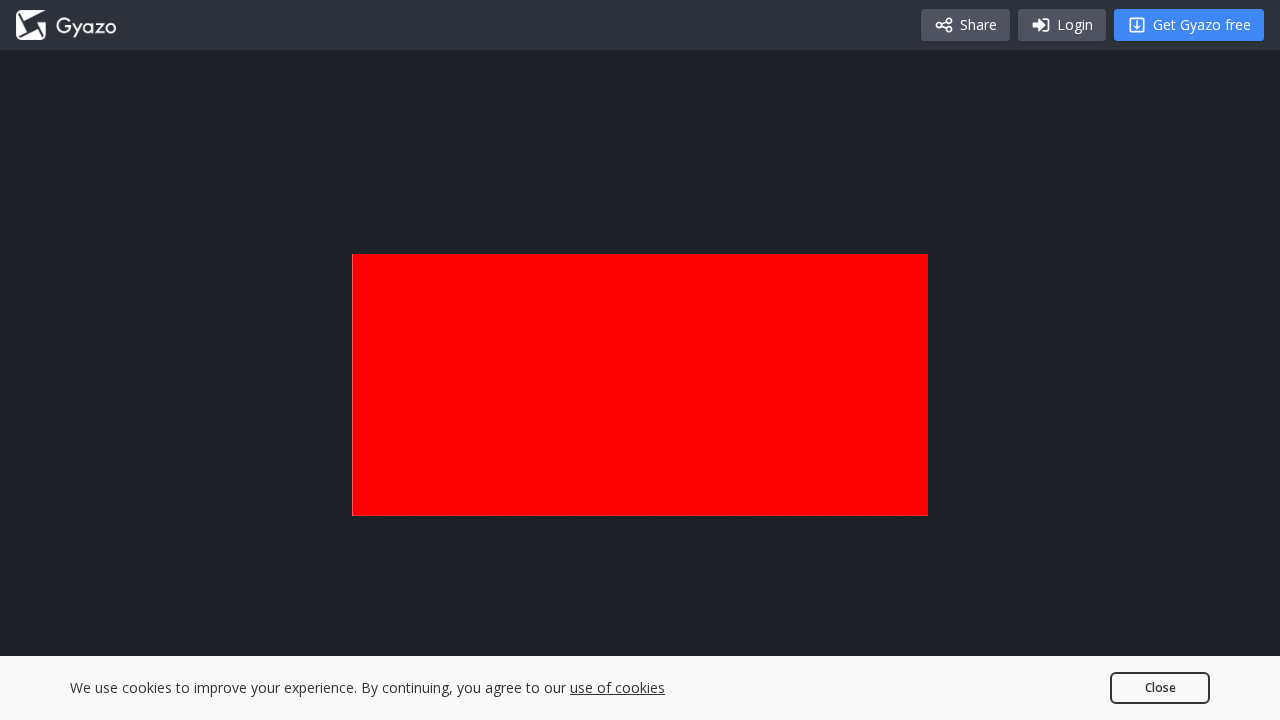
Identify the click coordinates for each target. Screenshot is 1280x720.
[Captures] (66, 25)
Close (1160, 687)
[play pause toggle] (388, 492)
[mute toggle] (436, 492)
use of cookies (617, 687)
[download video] (796, 492)
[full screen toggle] (892, 492)
